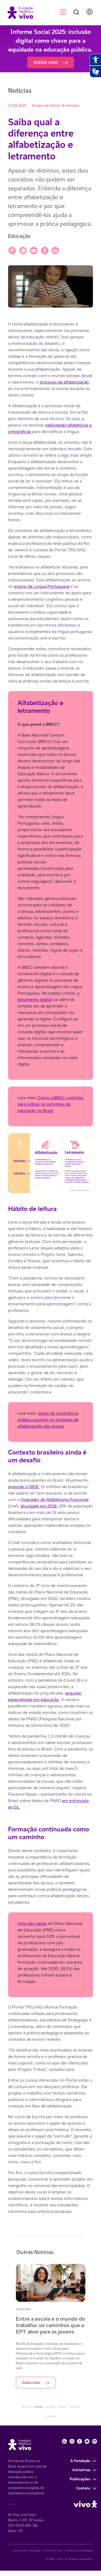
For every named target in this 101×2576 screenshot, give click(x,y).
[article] (50, 1268)
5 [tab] (75, 2407)
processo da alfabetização (64, 382)
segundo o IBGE (23, 1487)
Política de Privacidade (79, 2551)
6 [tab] (50, 2416)
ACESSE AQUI (46, 62)
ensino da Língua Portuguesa (42, 586)
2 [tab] (38, 2407)
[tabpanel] (51, 2326)
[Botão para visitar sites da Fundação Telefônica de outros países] (89, 12)
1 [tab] (26, 2407)
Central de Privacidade (27, 2551)
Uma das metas (32, 1923)
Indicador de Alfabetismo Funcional (55, 1500)
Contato (83, 2488)
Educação (19, 236)
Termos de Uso (53, 2551)
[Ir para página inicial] (18, 12)
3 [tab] (50, 2407)
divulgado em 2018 (39, 1506)
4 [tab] (63, 2407)
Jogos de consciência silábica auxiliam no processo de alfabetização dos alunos (48, 1420)
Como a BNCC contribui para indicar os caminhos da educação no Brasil (50, 1104)
